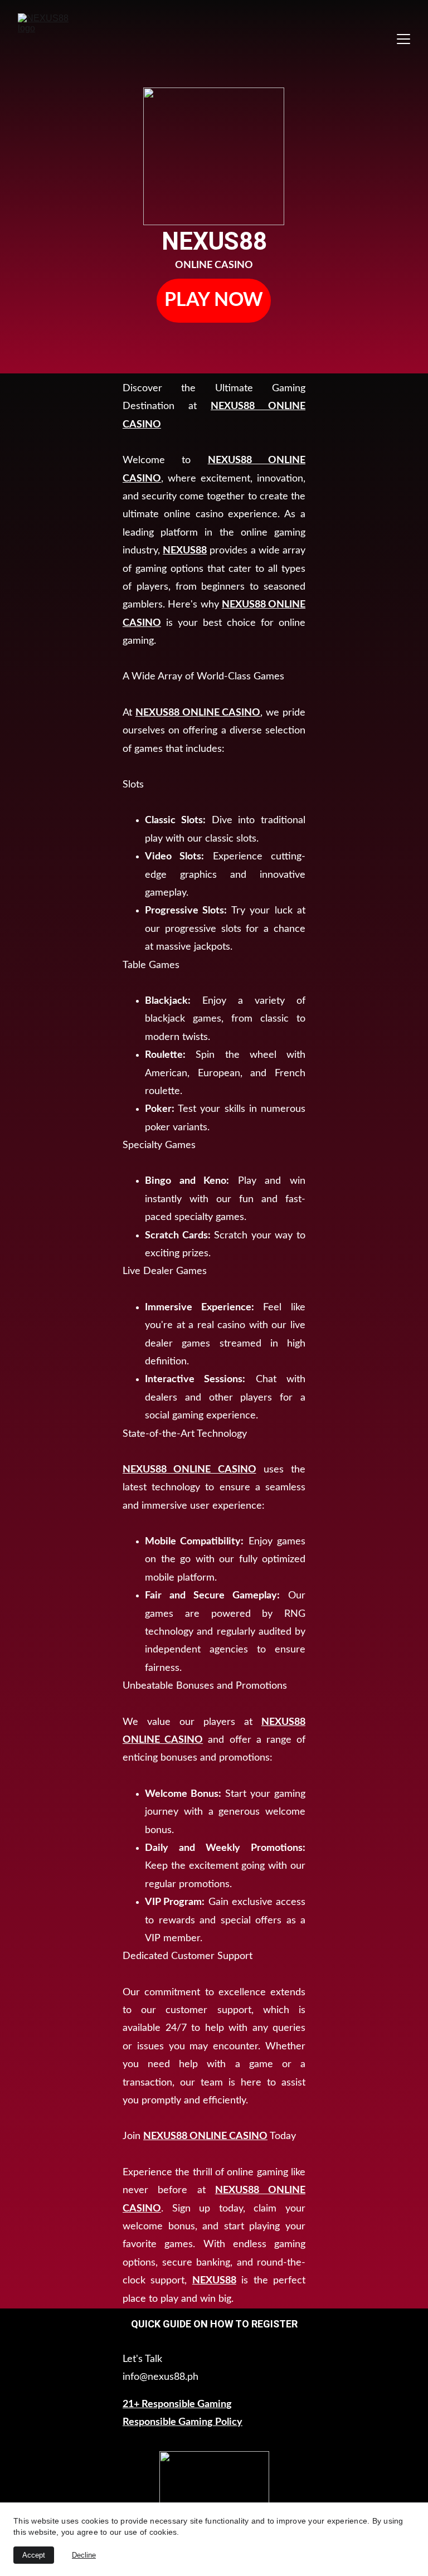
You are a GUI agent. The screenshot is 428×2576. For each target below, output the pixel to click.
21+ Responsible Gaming (177, 2404)
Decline (84, 2555)
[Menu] (403, 39)
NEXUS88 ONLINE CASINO (198, 713)
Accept (34, 2555)
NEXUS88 (185, 551)
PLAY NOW (214, 300)
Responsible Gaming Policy (183, 2422)
